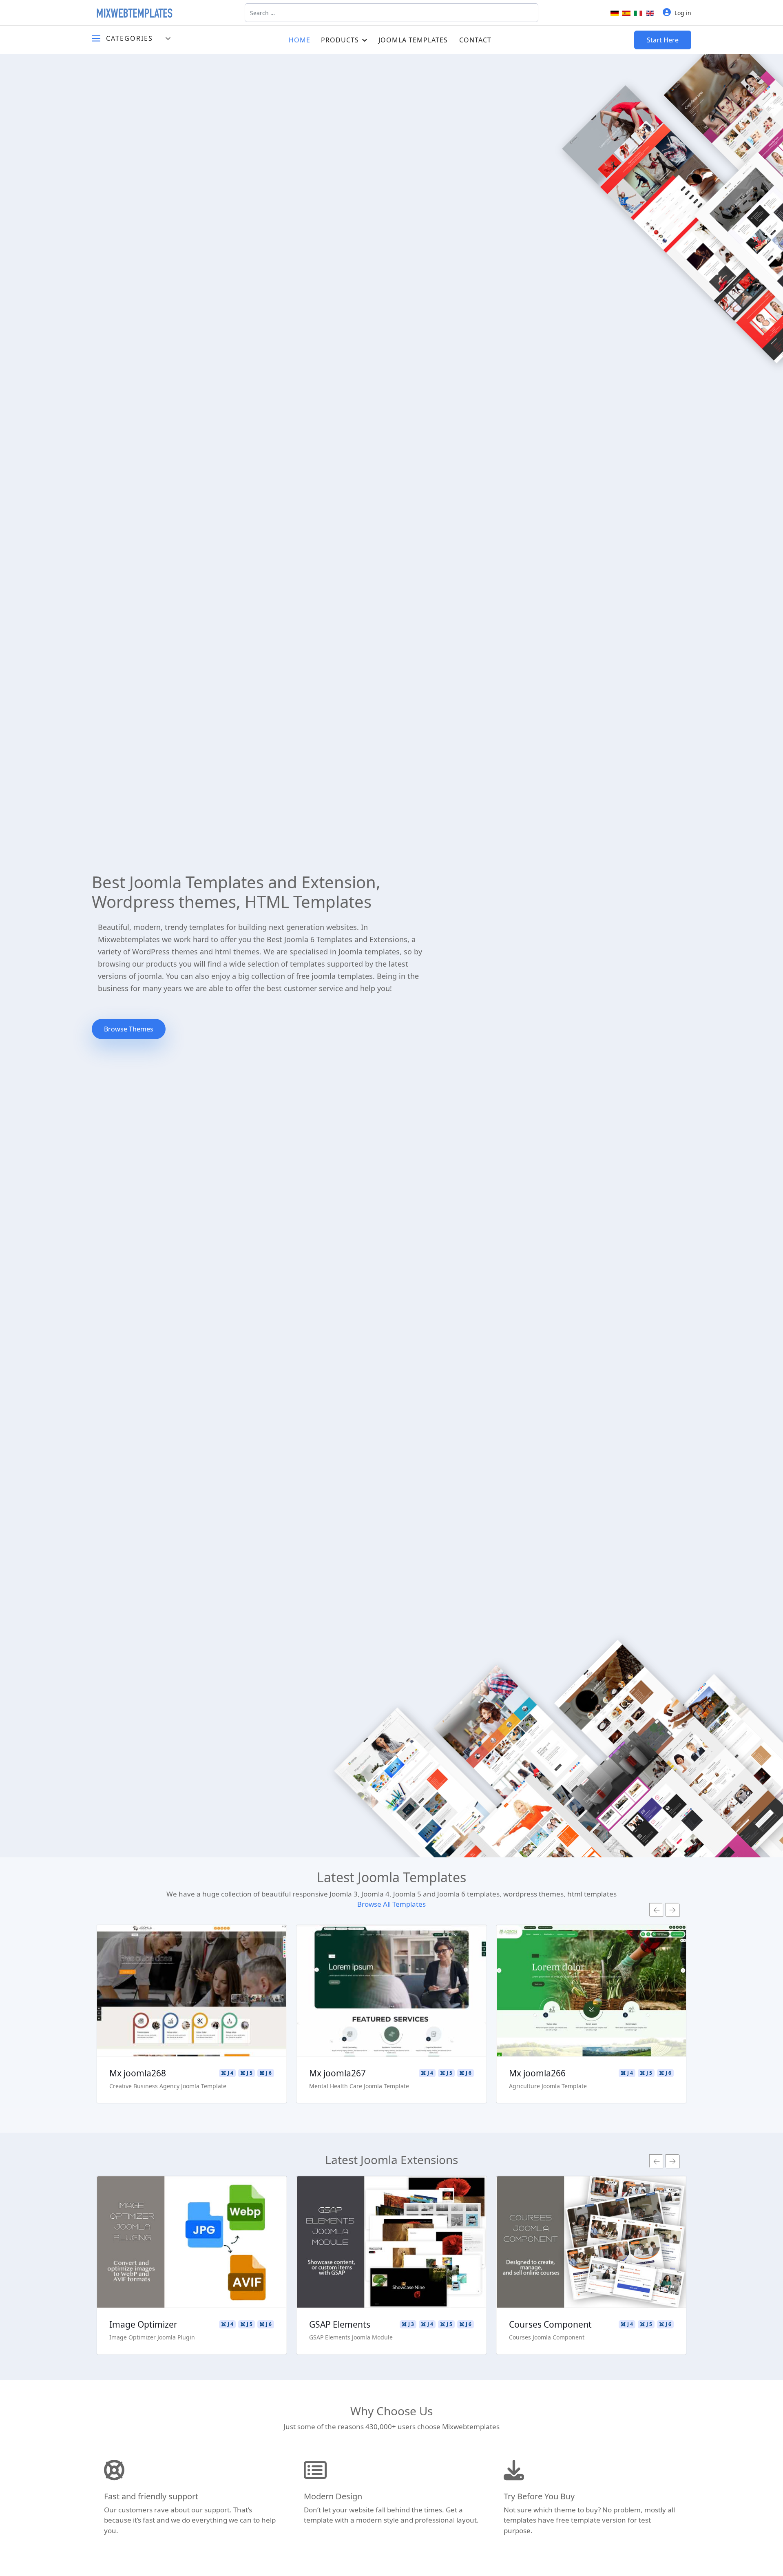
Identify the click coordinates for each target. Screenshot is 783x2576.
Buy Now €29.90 (192, 2015)
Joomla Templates (413, 40)
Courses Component (550, 2324)
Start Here (663, 40)
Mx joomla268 (138, 2073)
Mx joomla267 (337, 2073)
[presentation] (656, 1910)
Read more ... (192, 1967)
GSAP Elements (340, 2324)
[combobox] (391, 13)
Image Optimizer (143, 2324)
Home (300, 40)
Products (340, 40)
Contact (475, 40)
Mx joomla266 (537, 2073)
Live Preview (192, 1991)
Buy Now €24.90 (192, 2266)
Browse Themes (129, 1029)
